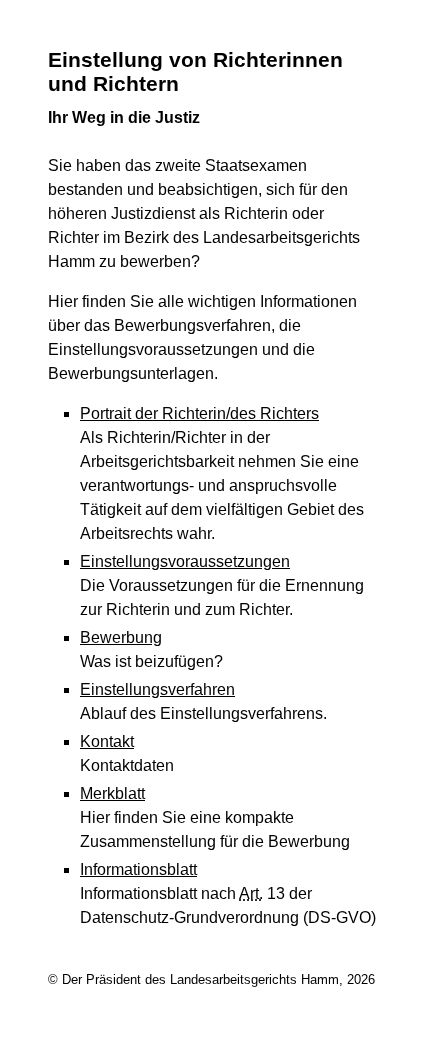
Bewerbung (121, 637)
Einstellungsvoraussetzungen (185, 561)
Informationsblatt (138, 869)
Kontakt (107, 741)
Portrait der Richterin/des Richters (199, 413)
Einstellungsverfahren (157, 689)
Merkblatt (112, 793)
